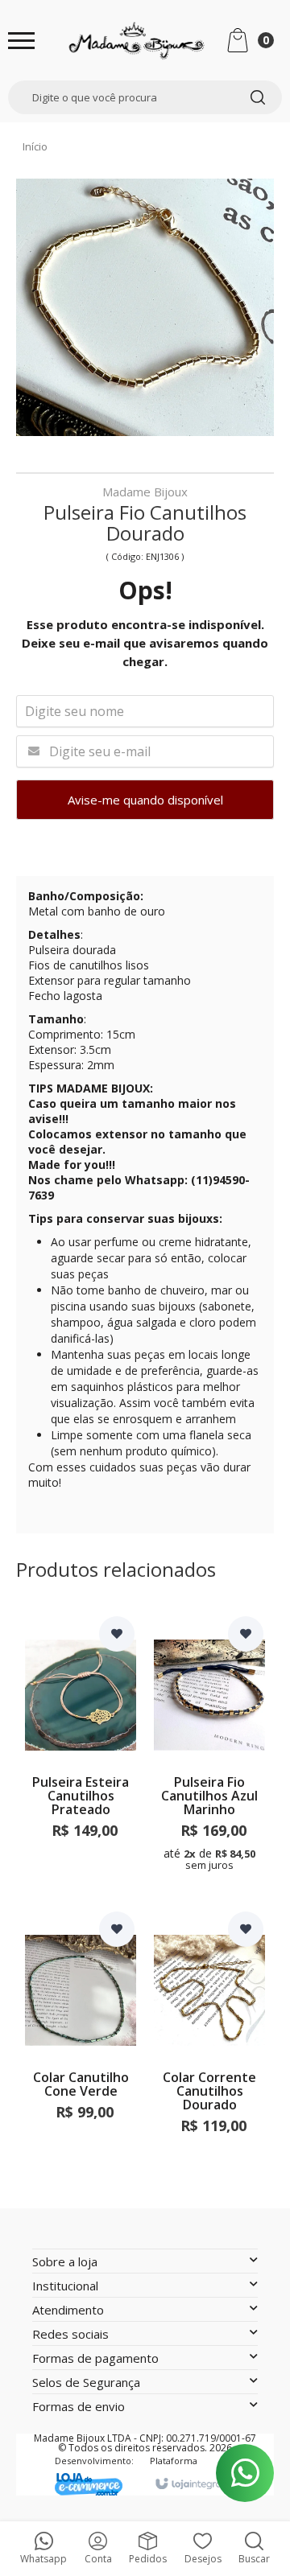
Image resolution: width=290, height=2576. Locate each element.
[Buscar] (258, 97)
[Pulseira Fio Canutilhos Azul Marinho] (209, 1753)
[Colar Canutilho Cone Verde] (81, 2049)
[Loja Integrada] (201, 2484)
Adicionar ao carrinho (81, 1856)
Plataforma (174, 2461)
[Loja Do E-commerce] (94, 2484)
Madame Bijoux (145, 493)
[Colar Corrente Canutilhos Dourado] (209, 2049)
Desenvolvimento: (94, 2461)
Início (35, 146)
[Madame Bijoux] (137, 40)
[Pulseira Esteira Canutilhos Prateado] (81, 1753)
